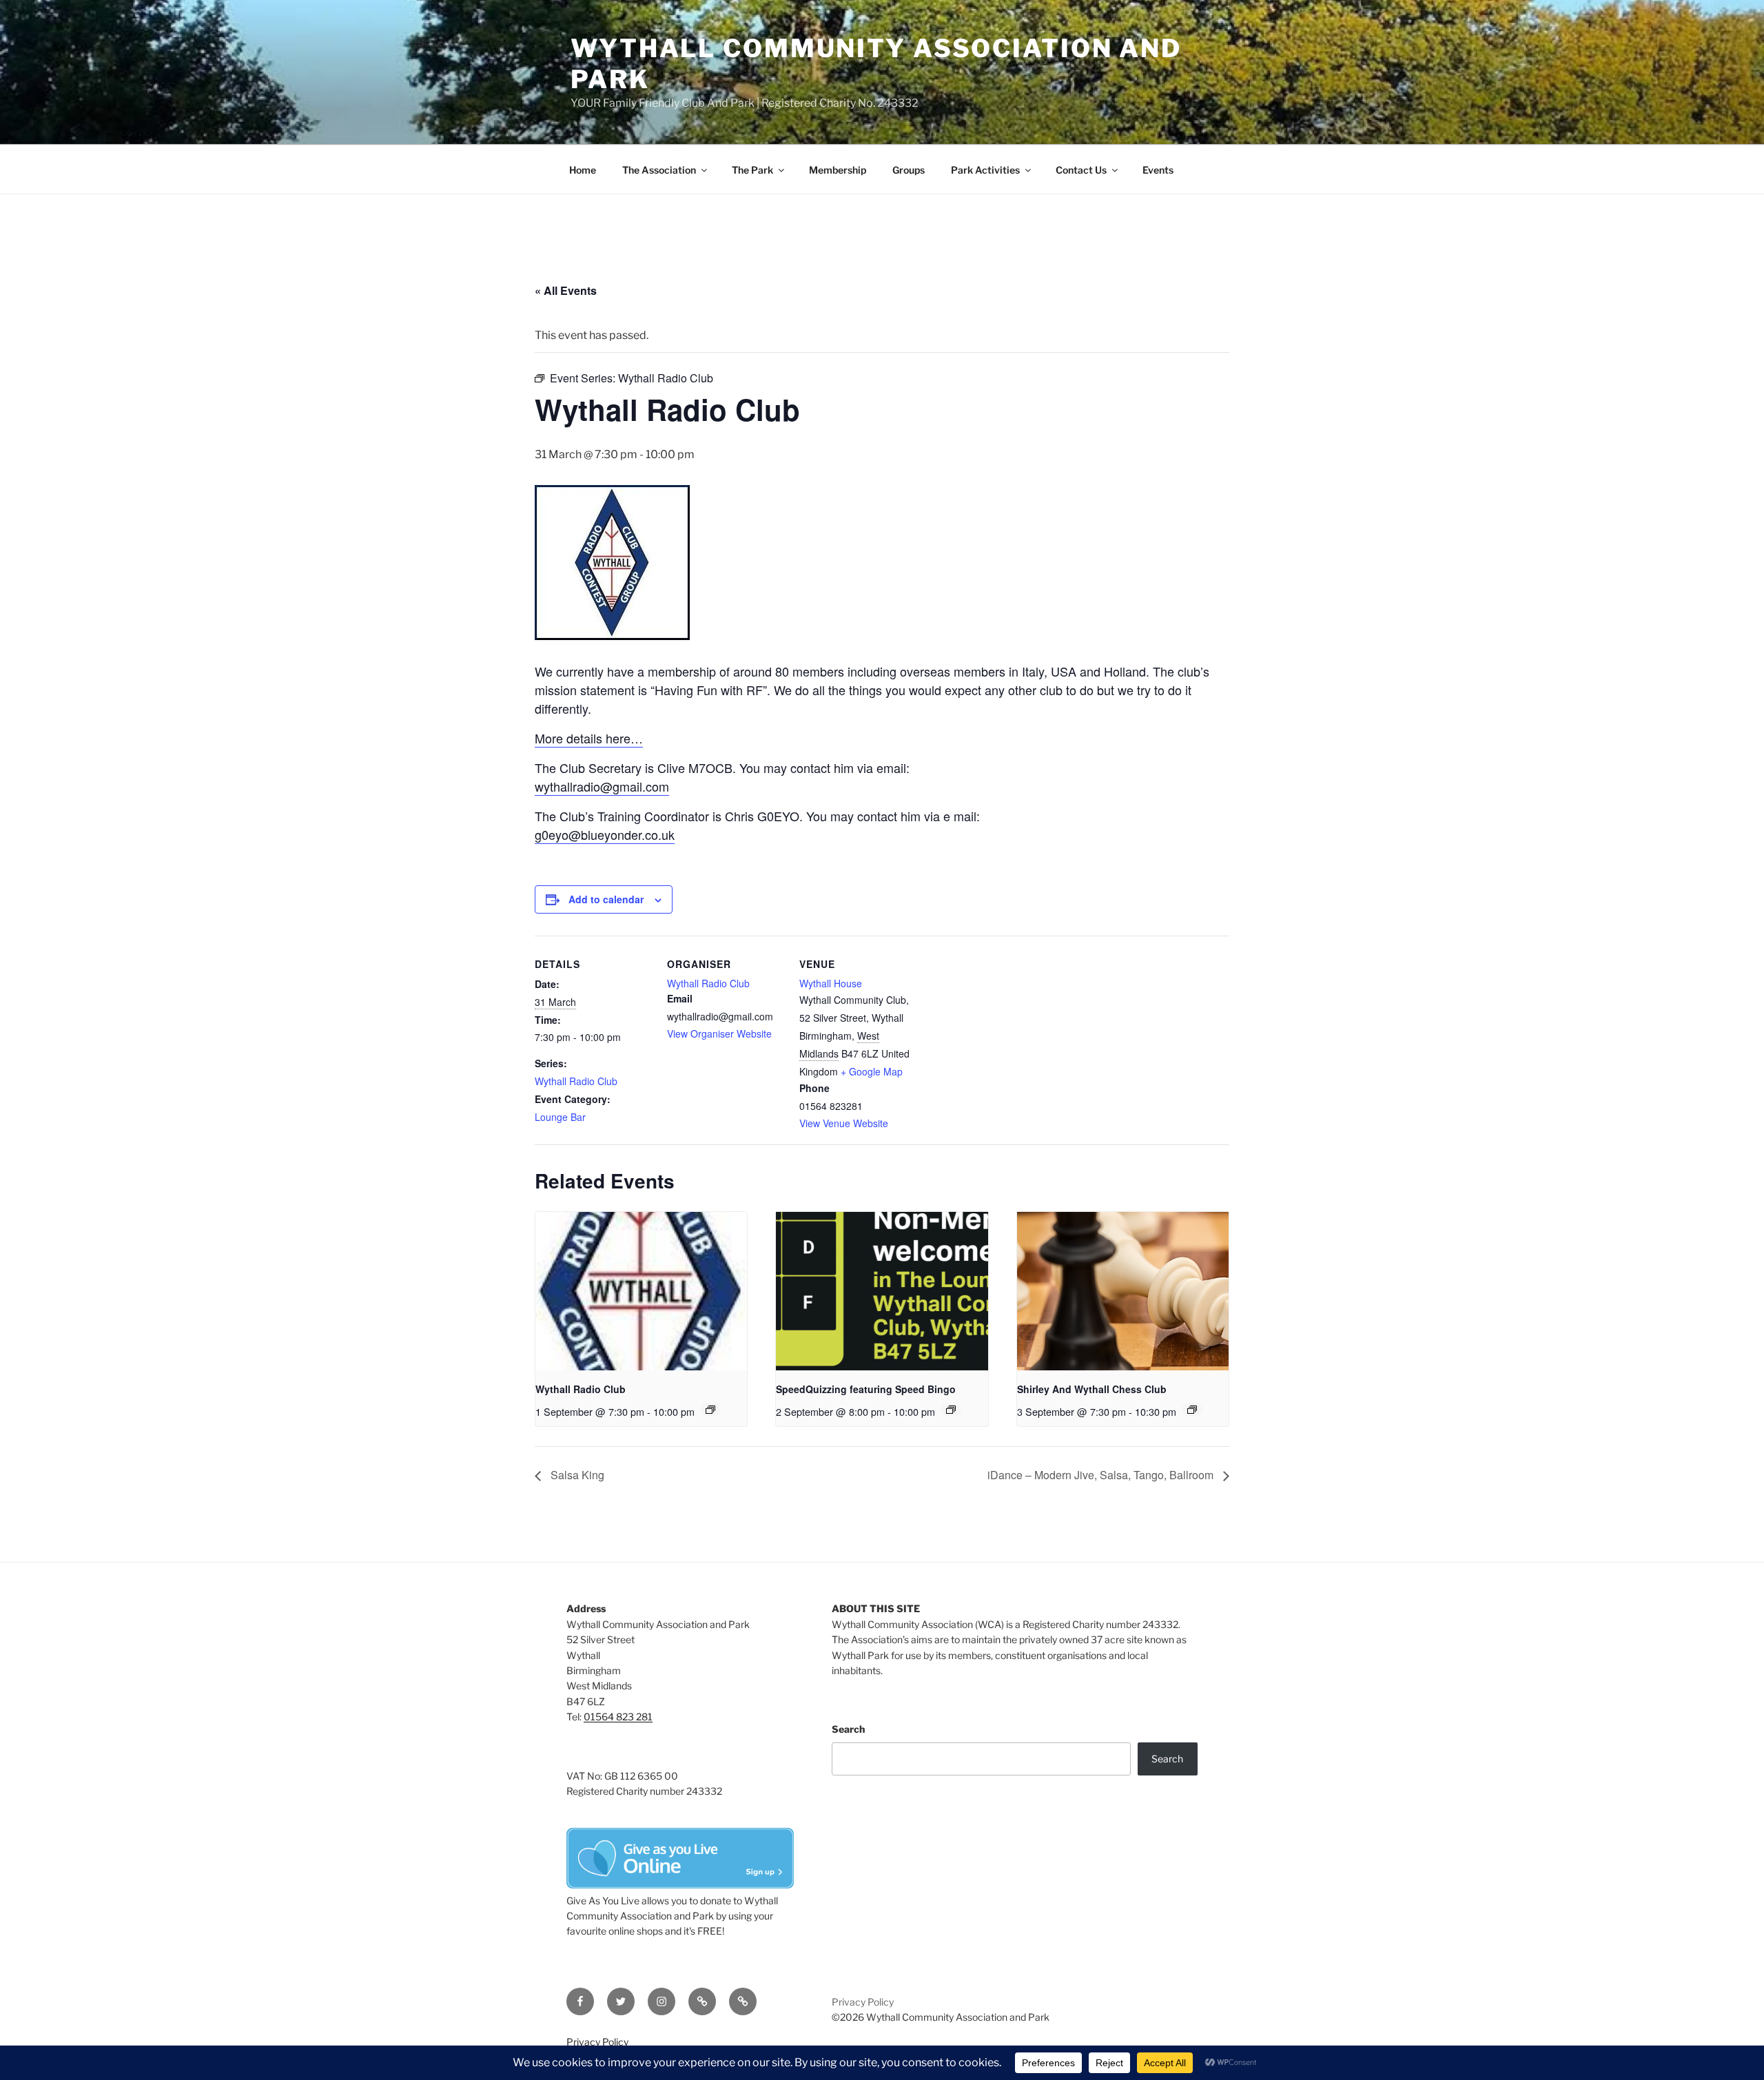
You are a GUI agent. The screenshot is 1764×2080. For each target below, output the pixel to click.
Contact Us (1081, 170)
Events (1158, 170)
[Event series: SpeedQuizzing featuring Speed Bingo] (951, 1410)
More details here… (589, 738)
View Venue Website (844, 1123)
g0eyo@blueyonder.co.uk (605, 834)
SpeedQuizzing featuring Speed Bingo (866, 1389)
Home (583, 170)
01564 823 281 (618, 1717)
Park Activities (985, 170)
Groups (909, 170)
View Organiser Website (719, 1033)
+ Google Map (872, 1071)
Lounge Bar (560, 1117)
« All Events (566, 290)
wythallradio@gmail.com (602, 786)
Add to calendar (606, 899)
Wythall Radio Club (576, 1081)
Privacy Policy (863, 2002)
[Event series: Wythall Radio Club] (710, 1410)
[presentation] (641, 1291)
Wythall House (831, 983)
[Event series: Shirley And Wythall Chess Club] (1192, 1410)
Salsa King (576, 1475)
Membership (838, 170)
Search (848, 1729)
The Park (752, 170)
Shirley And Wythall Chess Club (1092, 1389)
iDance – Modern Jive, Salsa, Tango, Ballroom (1102, 1475)
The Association (659, 170)
